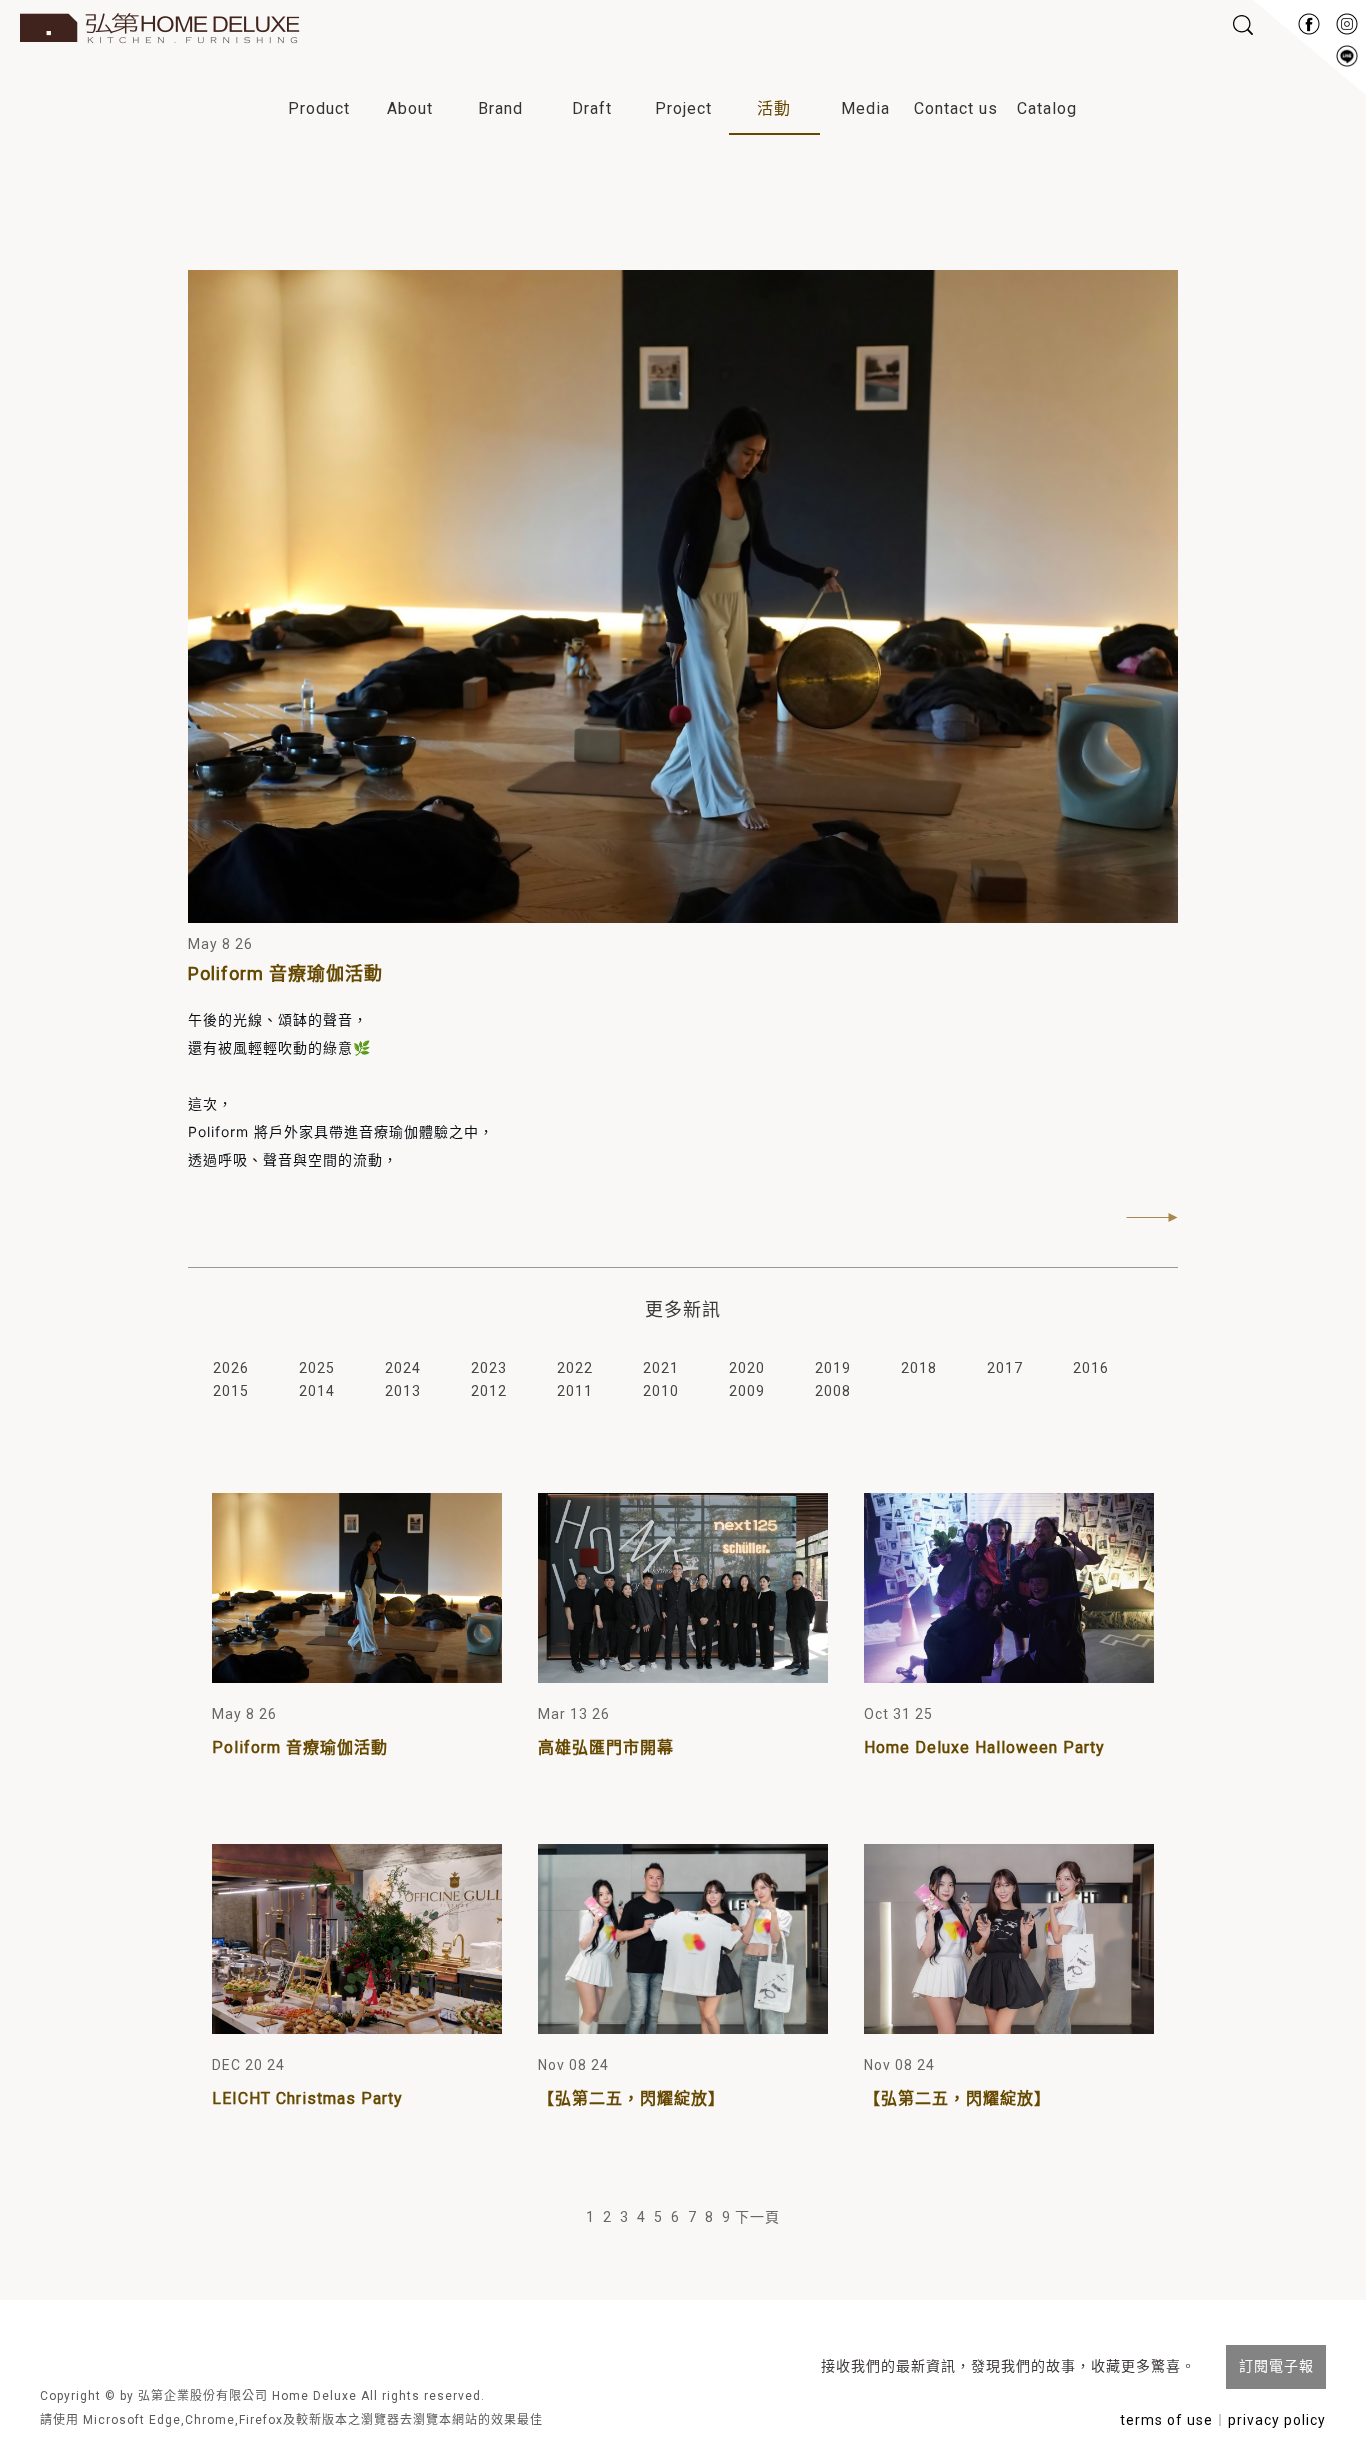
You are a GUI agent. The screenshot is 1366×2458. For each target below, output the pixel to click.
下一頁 (757, 2217)
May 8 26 (220, 944)
